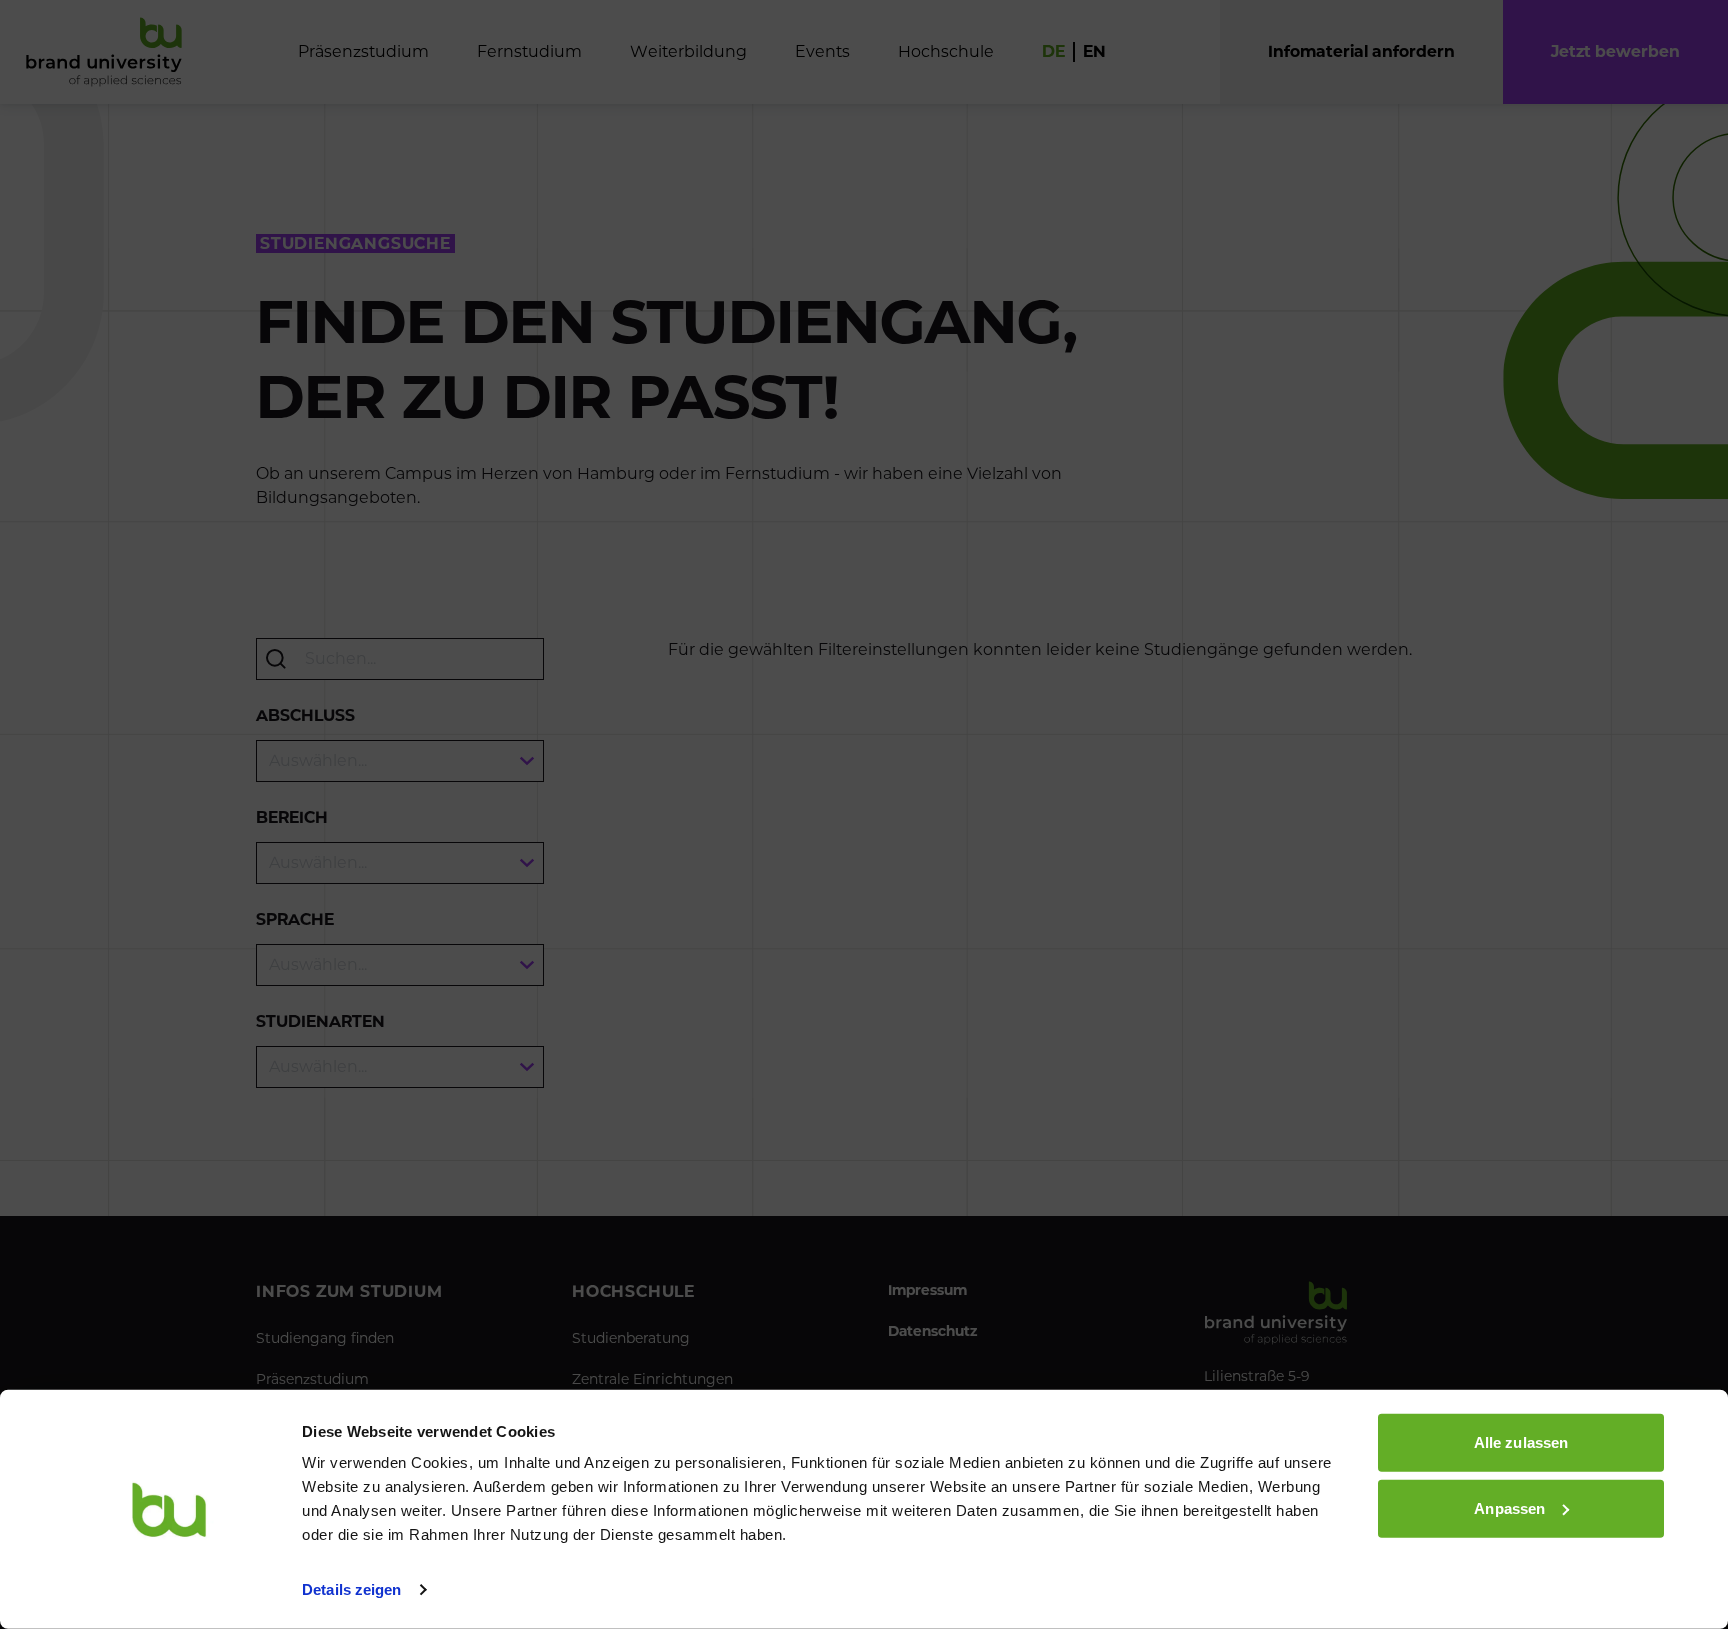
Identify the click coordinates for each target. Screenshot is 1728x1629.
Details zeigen (351, 1589)
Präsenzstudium (312, 1379)
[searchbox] (400, 659)
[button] (1615, 52)
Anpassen (1509, 1507)
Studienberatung (631, 1338)
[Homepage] (104, 52)
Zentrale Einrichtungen (652, 1379)
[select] (400, 761)
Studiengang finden (325, 1338)
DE (1053, 51)
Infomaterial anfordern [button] (1361, 51)
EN (1094, 51)
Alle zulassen (1521, 1442)
